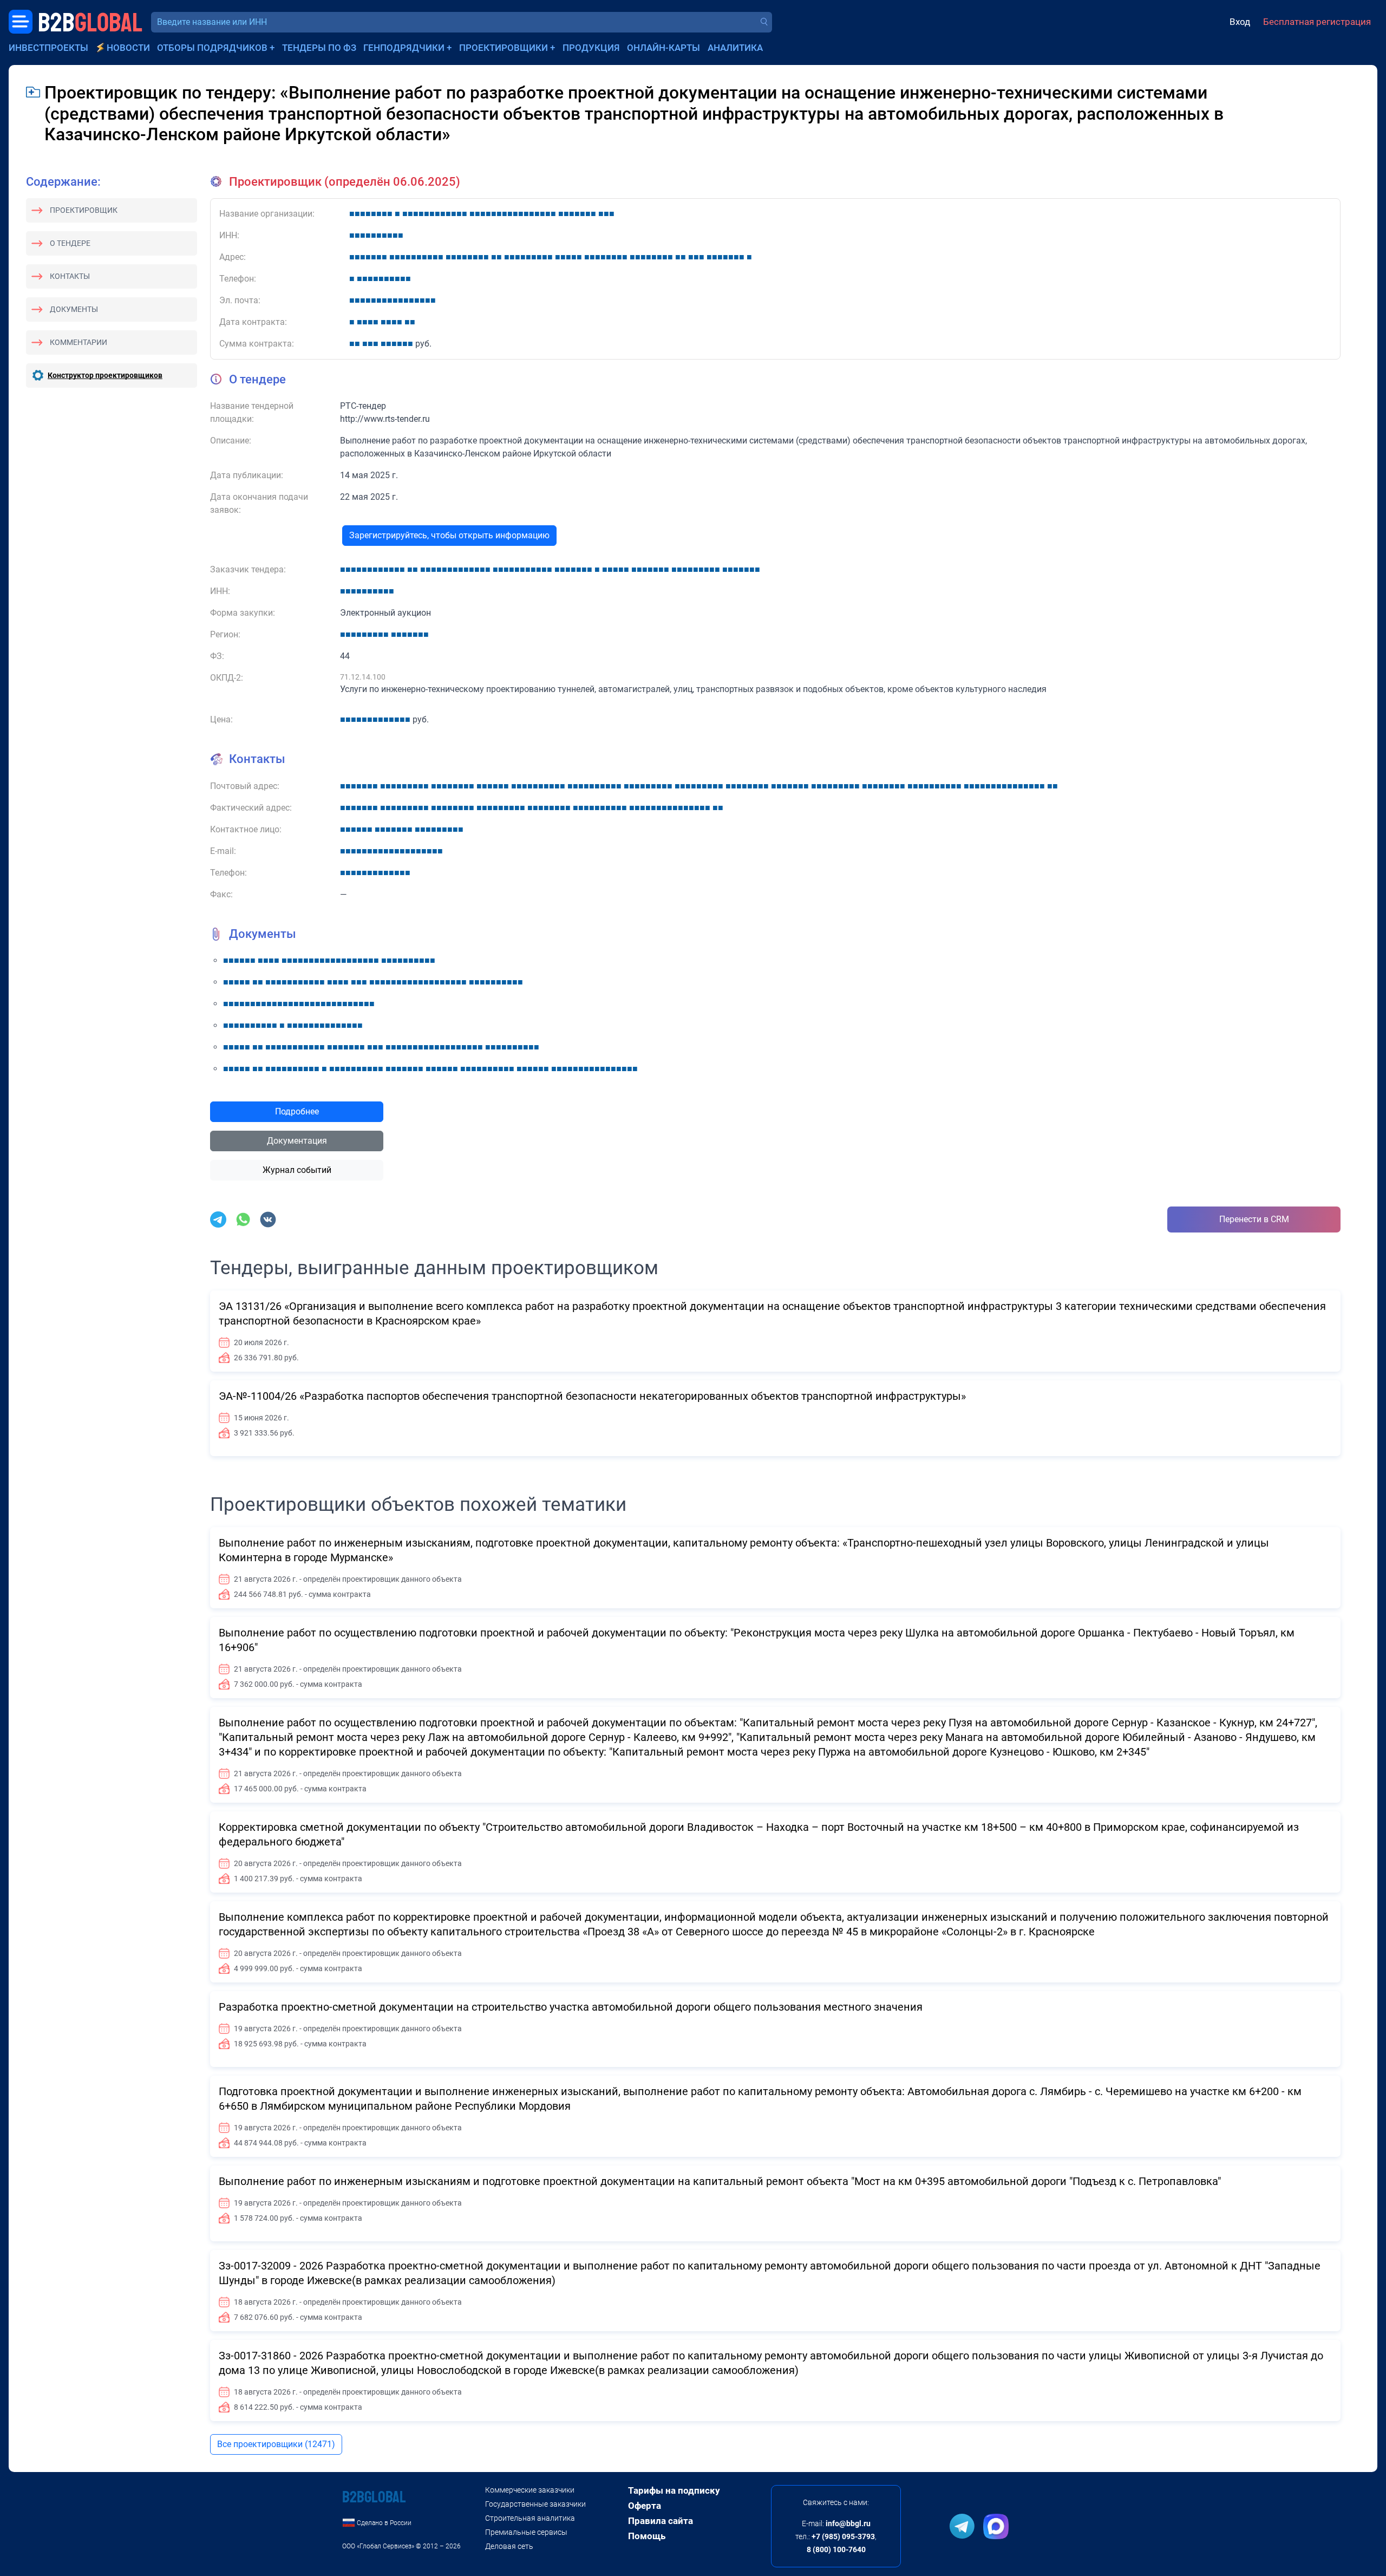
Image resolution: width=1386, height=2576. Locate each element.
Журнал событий (297, 1170)
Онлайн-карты (663, 48)
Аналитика (735, 48)
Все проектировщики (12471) (276, 2444)
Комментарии (79, 342)
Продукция (591, 48)
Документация (297, 1141)
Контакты (70, 276)
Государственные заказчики (535, 2504)
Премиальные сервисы (526, 2532)
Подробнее (297, 1111)
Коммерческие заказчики (530, 2490)
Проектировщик (84, 210)
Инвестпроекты (48, 48)
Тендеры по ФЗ (319, 48)
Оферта (645, 2506)
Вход (1240, 22)
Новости (128, 48)
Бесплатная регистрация (1317, 22)
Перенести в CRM (1254, 1219)
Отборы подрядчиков (212, 48)
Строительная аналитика (530, 2518)
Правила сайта (661, 2521)
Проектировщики (504, 48)
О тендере (70, 243)
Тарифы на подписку (674, 2490)
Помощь (647, 2536)
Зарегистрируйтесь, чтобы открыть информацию (449, 535)
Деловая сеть (509, 2546)
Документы (74, 309)
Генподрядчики (404, 48)
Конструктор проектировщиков (105, 375)
